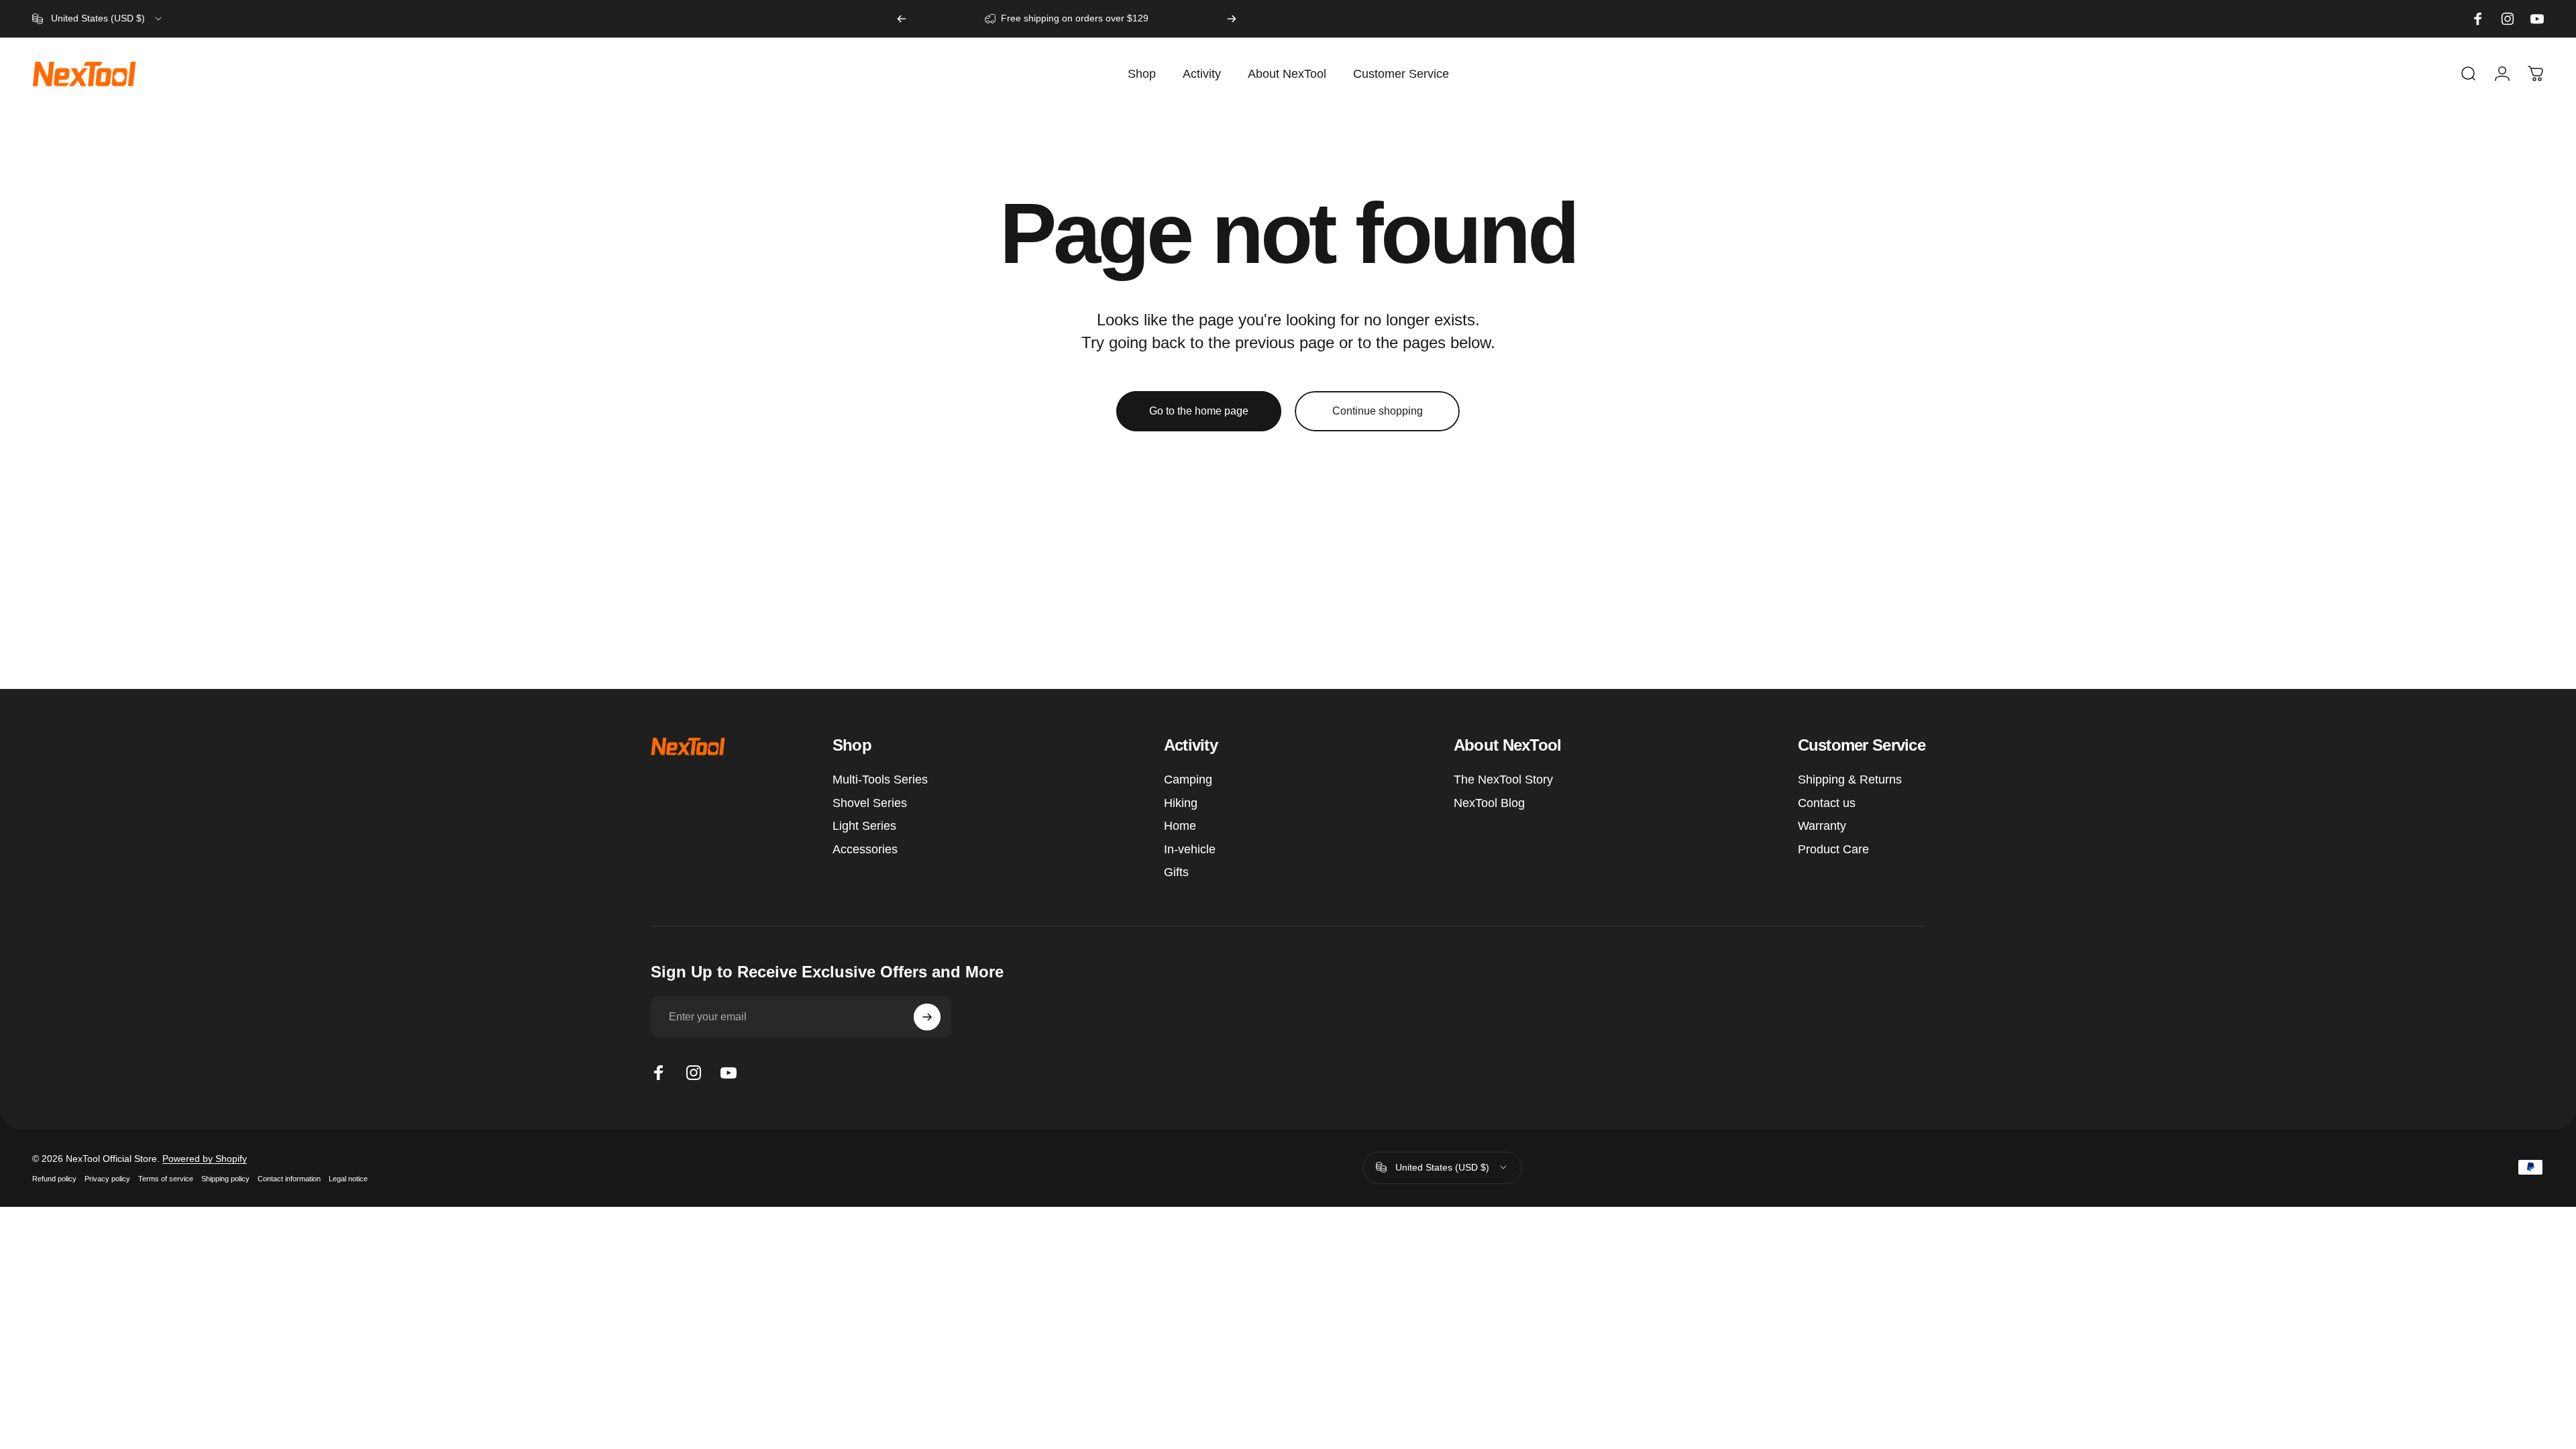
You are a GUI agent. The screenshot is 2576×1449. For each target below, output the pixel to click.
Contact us (1827, 803)
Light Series (864, 826)
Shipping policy (225, 1178)
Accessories (865, 849)
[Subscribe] (927, 1017)
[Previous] (902, 19)
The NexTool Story (1503, 780)
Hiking (1181, 803)
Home (1180, 826)
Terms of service (166, 1178)
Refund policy (54, 1178)
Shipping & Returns (1850, 780)
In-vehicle (1190, 849)
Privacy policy (107, 1178)
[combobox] (98, 19)
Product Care (1833, 849)
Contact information (289, 1178)
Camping (1188, 780)
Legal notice (348, 1178)
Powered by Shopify (205, 1158)
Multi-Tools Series (880, 780)
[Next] (1232, 19)
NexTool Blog (1489, 803)
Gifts (1176, 872)
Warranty (1822, 826)
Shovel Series (870, 803)
